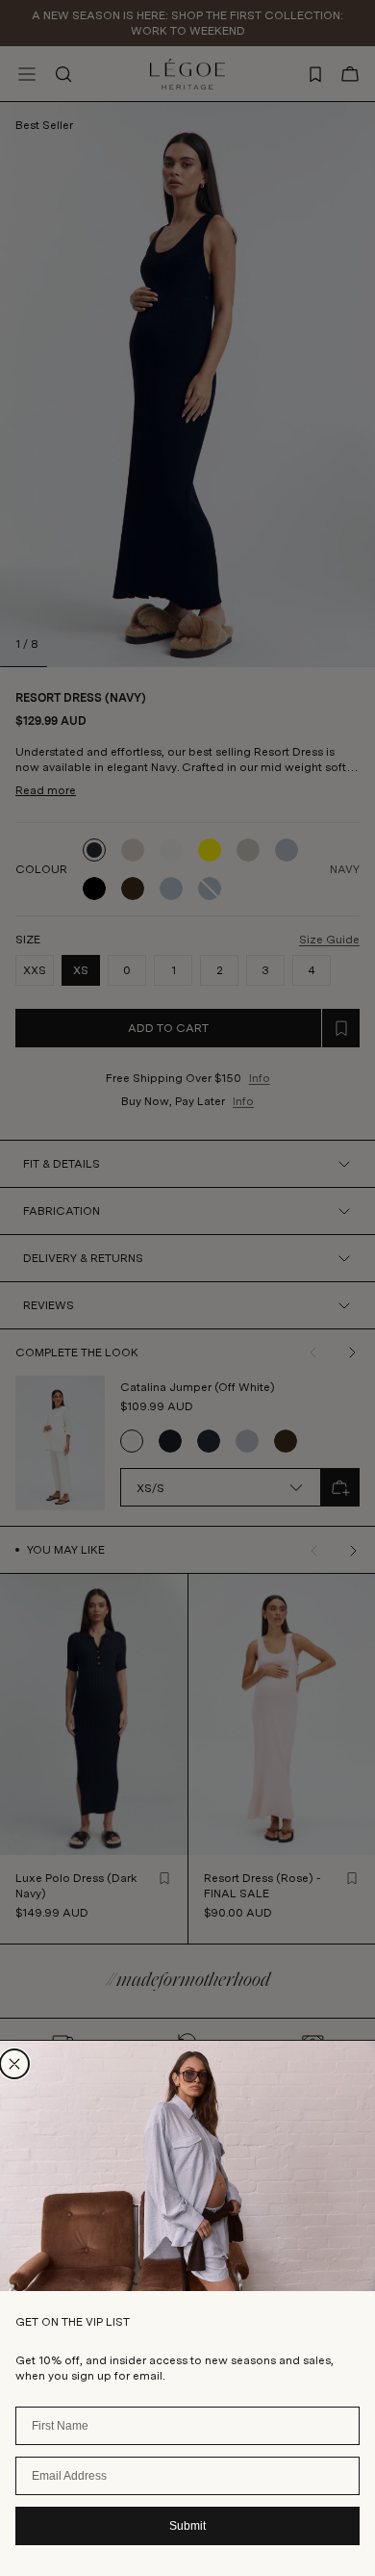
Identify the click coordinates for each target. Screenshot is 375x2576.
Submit (187, 2526)
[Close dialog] (14, 2064)
